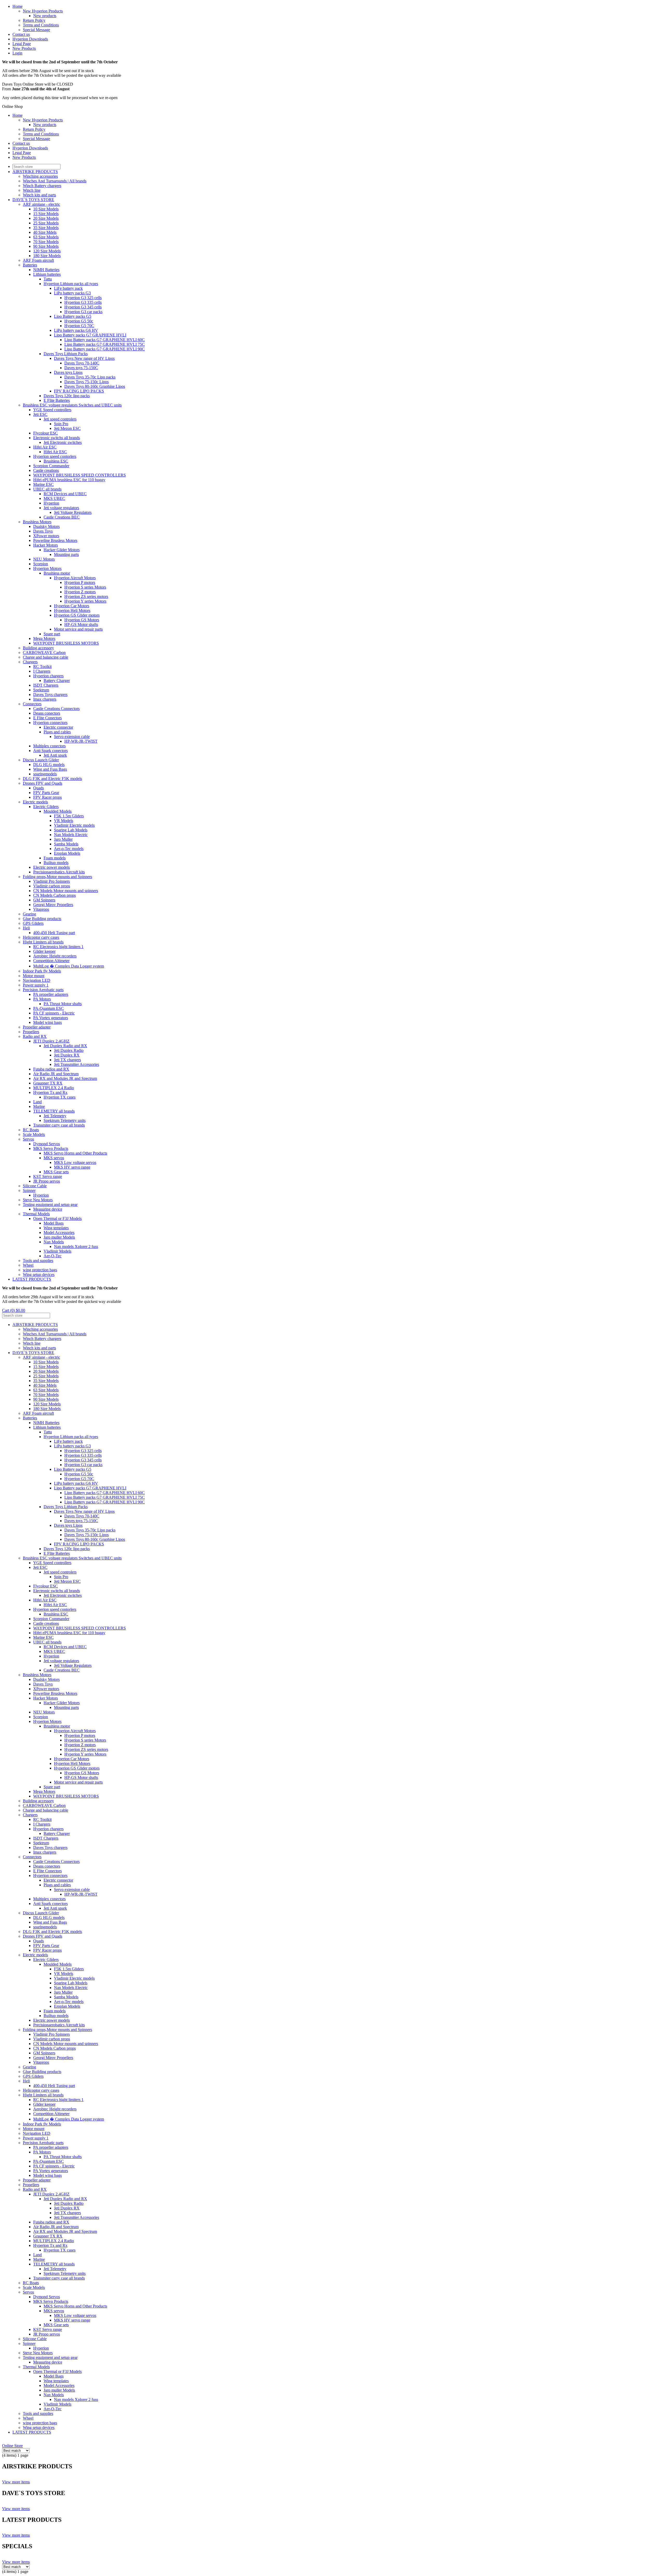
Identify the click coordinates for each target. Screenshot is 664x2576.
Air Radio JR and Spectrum (56, 1074)
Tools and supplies (38, 1261)
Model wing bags (47, 1022)
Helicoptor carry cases (41, 937)
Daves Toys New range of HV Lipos (84, 358)
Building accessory (38, 648)
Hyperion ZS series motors (86, 596)
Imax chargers (45, 699)
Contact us (21, 34)
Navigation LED (37, 980)
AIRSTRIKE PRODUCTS (35, 172)
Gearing (29, 914)
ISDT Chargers (46, 685)
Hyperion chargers (48, 676)
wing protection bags (40, 1270)
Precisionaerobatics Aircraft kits (59, 872)
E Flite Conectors (47, 718)
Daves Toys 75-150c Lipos (87, 382)
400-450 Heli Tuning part (54, 933)
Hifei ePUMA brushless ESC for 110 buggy (69, 480)
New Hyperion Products (43, 11)
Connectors (32, 704)
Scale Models (34, 1134)
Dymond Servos (47, 1144)
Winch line (32, 190)
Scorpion (41, 564)
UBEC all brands (47, 489)
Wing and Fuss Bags (50, 769)
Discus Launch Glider (41, 760)
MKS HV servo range (72, 1167)
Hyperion (51, 503)
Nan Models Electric (71, 835)
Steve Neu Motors (38, 1200)
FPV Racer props (47, 797)
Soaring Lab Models (71, 830)
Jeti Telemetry (55, 1116)
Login (17, 53)
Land (37, 1102)
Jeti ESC (40, 414)
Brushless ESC (56, 461)
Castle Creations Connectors (56, 709)
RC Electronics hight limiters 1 (58, 947)
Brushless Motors (37, 522)
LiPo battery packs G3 (72, 293)
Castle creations (46, 470)
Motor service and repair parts (78, 629)
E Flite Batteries (57, 400)
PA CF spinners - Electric (54, 1013)
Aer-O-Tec (53, 1256)
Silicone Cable (35, 1186)
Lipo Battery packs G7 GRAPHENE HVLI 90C (105, 349)
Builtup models (56, 863)
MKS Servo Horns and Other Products (75, 1153)
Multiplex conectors (49, 746)
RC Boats (31, 1130)
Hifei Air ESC (45, 447)
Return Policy (34, 20)
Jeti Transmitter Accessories (77, 1064)
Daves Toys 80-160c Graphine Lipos (95, 386)
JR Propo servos (47, 1181)
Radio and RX (35, 1036)
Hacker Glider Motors (62, 550)
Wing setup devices (39, 1275)
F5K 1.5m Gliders (69, 816)
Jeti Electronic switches (63, 442)
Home (18, 6)
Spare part (52, 634)
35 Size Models (46, 228)
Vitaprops (41, 909)
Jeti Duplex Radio (69, 1050)
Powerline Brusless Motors (55, 540)
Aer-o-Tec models (69, 849)
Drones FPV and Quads (43, 783)
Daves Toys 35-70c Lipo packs (90, 377)
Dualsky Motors (46, 526)
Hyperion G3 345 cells (83, 307)
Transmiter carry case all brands (59, 1125)
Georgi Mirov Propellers (53, 905)
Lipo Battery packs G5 (73, 316)
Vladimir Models (57, 1251)
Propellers (31, 1032)
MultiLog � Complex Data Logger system (69, 966)
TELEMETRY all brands (54, 1111)
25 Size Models (46, 223)
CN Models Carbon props (54, 895)
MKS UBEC (54, 498)
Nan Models (54, 1242)
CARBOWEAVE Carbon (44, 652)
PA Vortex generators (51, 1018)
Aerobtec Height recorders (55, 956)
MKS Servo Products (51, 1148)
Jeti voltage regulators (61, 508)
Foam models (55, 858)
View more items (16, 2482)
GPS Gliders (33, 923)
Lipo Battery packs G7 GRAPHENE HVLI (90, 335)
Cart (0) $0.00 (14, 1310)
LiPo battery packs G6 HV (76, 330)
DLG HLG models (49, 765)
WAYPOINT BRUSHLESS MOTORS (66, 643)
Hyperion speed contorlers (55, 456)
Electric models (35, 802)
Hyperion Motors (47, 568)
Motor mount (34, 976)
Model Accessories (59, 1232)
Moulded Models (58, 811)
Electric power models (51, 867)
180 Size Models (47, 256)
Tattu (48, 279)
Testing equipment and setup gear (50, 1204)
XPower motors (46, 536)
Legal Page (22, 44)
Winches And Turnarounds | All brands (55, 181)
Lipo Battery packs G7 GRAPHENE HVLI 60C (105, 340)
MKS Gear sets (56, 1172)
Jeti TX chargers (67, 1060)
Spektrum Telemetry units (65, 1120)
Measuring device (48, 1209)
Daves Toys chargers (50, 695)
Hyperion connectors (50, 723)
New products (45, 16)
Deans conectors (47, 713)
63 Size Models (46, 237)
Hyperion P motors (80, 582)
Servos (28, 1139)
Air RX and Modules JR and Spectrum (65, 1078)
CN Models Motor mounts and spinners (66, 891)
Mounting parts (66, 554)
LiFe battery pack (68, 288)
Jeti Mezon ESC (67, 428)
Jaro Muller (63, 839)
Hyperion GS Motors (82, 620)
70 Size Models (46, 242)
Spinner (29, 1190)
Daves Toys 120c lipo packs (67, 396)
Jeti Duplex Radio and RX (65, 1046)
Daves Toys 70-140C (82, 363)
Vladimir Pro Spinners (51, 881)
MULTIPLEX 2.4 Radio (54, 1088)
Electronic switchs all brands (57, 438)
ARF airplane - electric (41, 204)
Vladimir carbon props (52, 886)
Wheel (28, 1265)
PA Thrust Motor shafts (63, 1004)
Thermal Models (36, 1214)
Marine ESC (43, 484)
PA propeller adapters (51, 994)
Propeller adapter (37, 1027)
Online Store (12, 2446)
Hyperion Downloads (30, 39)
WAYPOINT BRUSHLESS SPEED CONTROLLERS (79, 475)
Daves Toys (43, 531)
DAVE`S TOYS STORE (33, 200)
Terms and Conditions (41, 25)
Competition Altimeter (51, 961)
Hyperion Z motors (80, 592)
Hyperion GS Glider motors (77, 615)
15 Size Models (46, 214)
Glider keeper (44, 951)
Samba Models (66, 844)
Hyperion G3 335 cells (83, 302)
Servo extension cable (72, 737)
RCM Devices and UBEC (65, 494)
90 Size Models (46, 246)
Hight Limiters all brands (43, 942)
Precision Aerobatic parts (43, 990)
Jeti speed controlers (60, 419)
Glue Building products (42, 919)
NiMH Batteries (46, 270)
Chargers (30, 662)
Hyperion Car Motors (72, 606)
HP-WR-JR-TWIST (81, 741)
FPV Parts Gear (46, 793)
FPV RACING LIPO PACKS (79, 391)
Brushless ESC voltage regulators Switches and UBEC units (72, 405)
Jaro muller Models (59, 1237)
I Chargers (42, 671)
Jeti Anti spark (55, 755)
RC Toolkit (42, 667)
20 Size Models (46, 218)
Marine (39, 1106)
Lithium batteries (47, 274)
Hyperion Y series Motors (85, 601)
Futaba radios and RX (51, 1069)
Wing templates (56, 1228)
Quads (39, 788)
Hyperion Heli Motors (72, 610)
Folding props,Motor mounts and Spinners (57, 877)
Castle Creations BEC (62, 517)
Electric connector (58, 727)
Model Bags (54, 1223)
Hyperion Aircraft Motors (75, 578)
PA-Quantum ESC (49, 1008)
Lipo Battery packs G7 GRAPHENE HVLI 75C (105, 344)
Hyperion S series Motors (85, 587)
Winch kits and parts (39, 195)
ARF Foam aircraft (38, 260)
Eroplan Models (67, 853)
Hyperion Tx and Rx (50, 1092)
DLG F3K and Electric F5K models (52, 779)
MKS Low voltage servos (75, 1162)
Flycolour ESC (46, 433)
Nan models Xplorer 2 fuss (76, 1246)
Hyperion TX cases (60, 1097)
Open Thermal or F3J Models (57, 1218)
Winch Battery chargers (42, 186)
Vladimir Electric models (74, 825)
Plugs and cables (57, 732)
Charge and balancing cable (46, 657)
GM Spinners (44, 900)
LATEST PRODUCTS (32, 1279)
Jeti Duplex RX (67, 1055)
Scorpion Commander (51, 466)
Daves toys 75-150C (81, 368)
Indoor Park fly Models (42, 971)
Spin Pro (61, 424)
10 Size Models (46, 209)
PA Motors (42, 999)
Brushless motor (57, 573)
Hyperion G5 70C (79, 326)
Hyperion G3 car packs (83, 312)
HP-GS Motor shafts (81, 624)
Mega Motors (44, 638)
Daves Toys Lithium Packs (66, 354)
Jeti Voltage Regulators (73, 512)
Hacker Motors (46, 545)
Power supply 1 (36, 985)
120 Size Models (47, 251)
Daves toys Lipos (68, 372)
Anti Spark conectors (50, 751)
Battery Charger (57, 681)
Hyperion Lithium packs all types (71, 284)
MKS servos (54, 1158)
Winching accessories (40, 176)
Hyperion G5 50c (79, 321)
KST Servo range (48, 1176)
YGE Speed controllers (52, 410)
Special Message (36, 30)
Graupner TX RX (48, 1083)
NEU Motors (44, 559)
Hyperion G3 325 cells (83, 298)
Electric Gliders (46, 807)
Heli (26, 928)
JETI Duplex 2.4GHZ (51, 1041)
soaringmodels (45, 774)
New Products (24, 48)
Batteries (30, 265)
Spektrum (41, 690)
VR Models (64, 821)
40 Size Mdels (45, 232)
